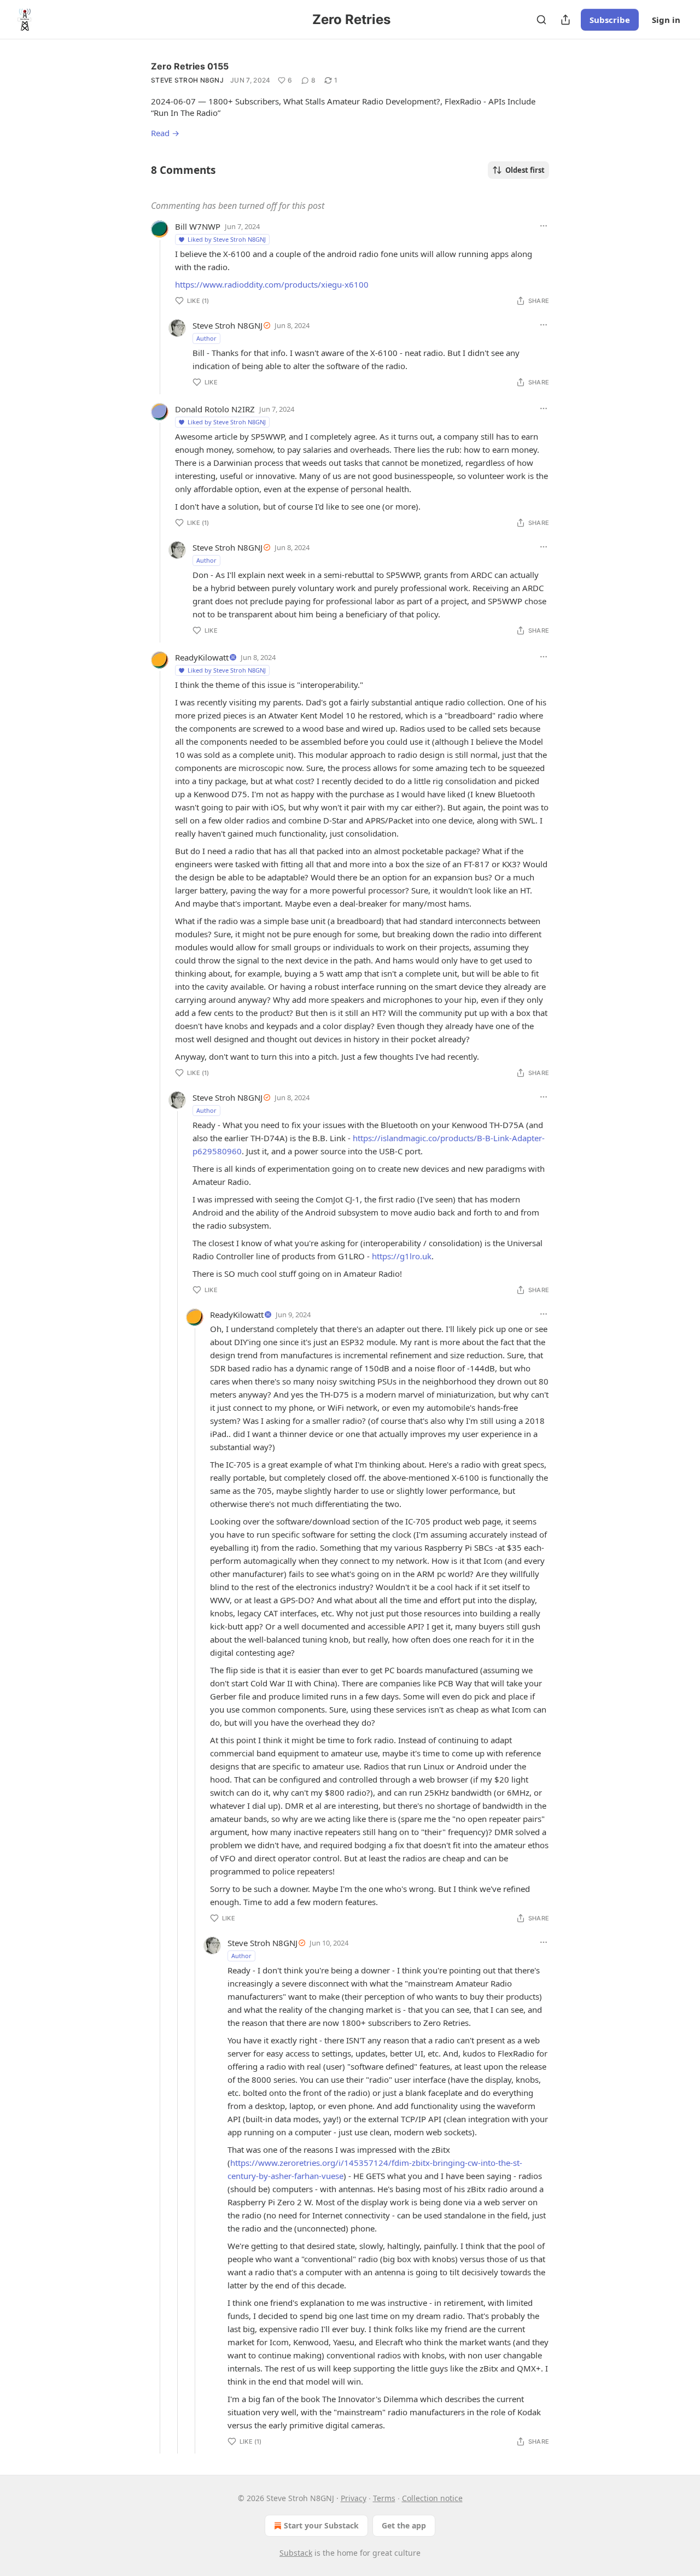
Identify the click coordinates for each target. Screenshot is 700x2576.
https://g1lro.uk (402, 1256)
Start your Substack (321, 2525)
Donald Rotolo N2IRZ (215, 409)
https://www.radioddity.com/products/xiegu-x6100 (272, 284)
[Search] (541, 20)
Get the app (404, 2525)
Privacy (354, 2498)
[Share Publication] (565, 20)
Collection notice (432, 2498)
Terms (384, 2498)
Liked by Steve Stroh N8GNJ (227, 239)
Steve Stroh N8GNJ (187, 80)
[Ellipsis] (544, 226)
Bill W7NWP (198, 226)
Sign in (666, 20)
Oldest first (525, 170)
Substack (296, 2553)
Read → (165, 133)
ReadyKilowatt (202, 657)
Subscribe (610, 20)
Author (206, 338)
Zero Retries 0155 (190, 66)
